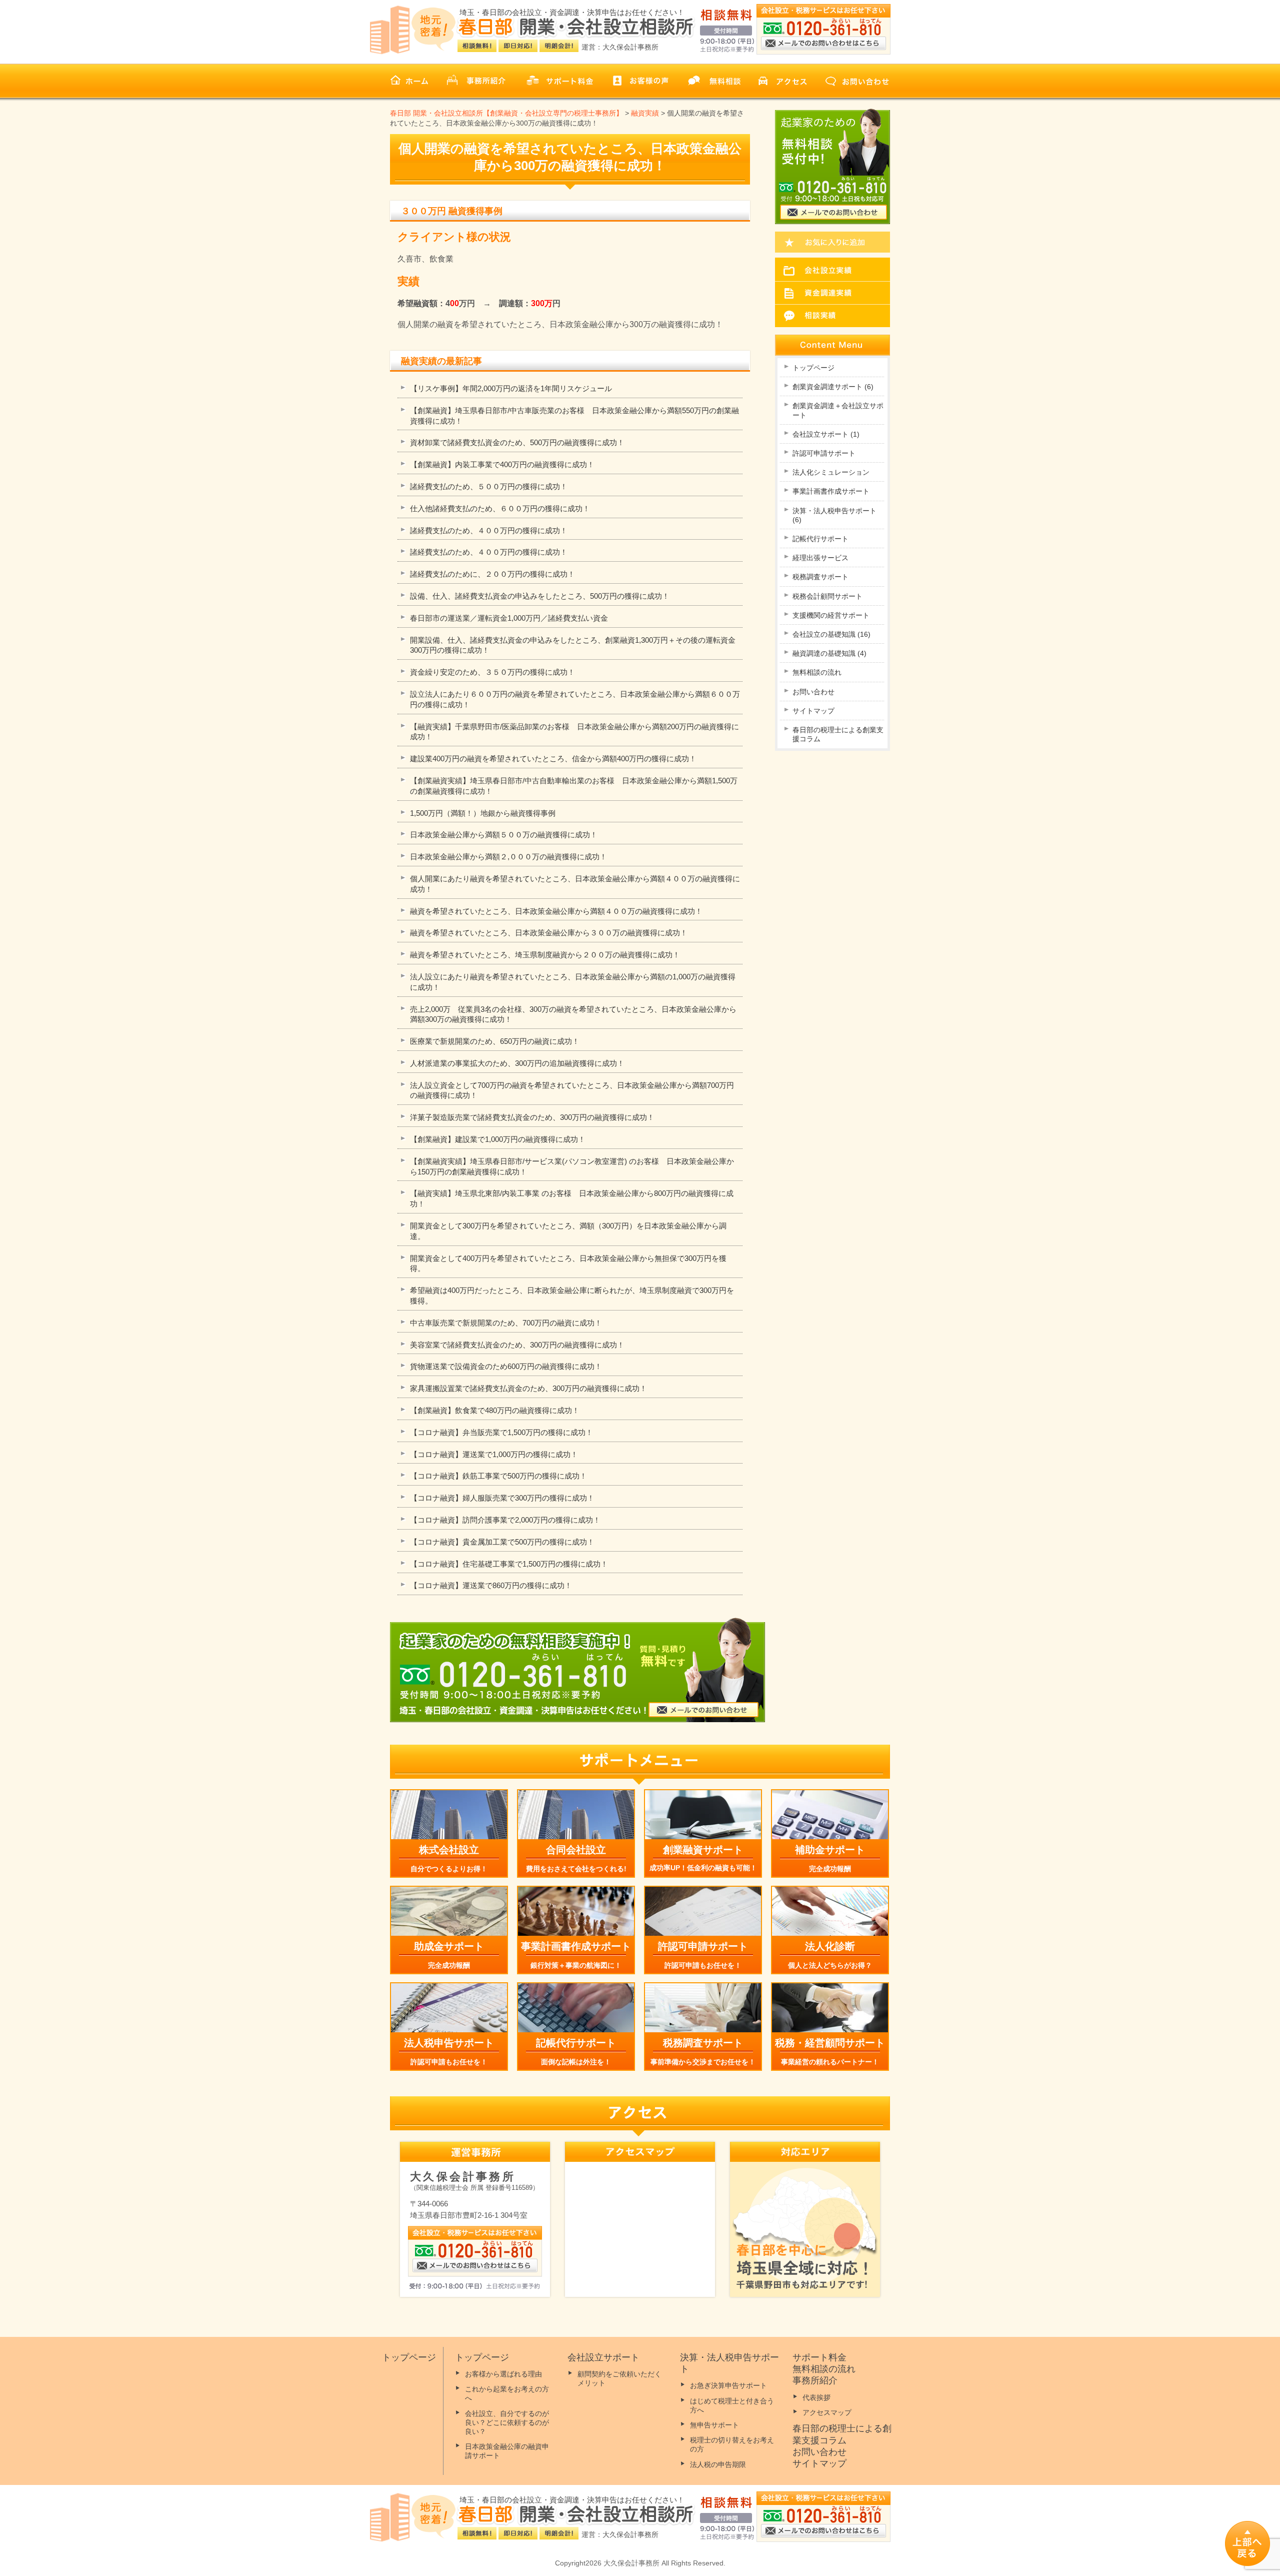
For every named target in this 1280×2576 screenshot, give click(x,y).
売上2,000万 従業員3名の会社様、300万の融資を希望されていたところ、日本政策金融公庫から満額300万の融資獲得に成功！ (573, 1014)
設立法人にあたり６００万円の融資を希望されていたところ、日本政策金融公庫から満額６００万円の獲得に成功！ (575, 699)
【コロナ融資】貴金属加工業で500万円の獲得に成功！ (502, 1542)
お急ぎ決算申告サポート (728, 2385)
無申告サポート (714, 2425)
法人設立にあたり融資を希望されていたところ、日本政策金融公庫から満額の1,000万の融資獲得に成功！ (573, 982)
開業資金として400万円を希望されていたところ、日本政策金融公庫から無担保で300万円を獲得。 (568, 1263)
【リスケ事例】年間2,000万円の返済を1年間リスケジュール (511, 388)
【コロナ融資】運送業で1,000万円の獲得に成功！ (494, 1454)
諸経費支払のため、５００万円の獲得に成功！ (489, 486)
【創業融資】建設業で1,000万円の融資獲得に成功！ (498, 1139)
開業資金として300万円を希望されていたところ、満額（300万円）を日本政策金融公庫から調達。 (568, 1231)
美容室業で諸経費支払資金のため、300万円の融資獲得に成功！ (517, 1345)
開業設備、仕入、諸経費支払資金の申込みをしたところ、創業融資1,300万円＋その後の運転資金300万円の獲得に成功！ (573, 645)
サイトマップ (813, 711)
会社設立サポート (826, 434)
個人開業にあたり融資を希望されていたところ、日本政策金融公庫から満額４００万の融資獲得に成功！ (575, 884)
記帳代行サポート (820, 539)
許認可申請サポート (824, 453)
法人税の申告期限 (718, 2464)
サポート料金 (819, 2357)
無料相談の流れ (817, 672)
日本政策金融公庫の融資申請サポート (507, 2451)
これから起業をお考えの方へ (507, 2393)
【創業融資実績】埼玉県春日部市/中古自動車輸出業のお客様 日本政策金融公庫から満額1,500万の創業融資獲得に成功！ (574, 786)
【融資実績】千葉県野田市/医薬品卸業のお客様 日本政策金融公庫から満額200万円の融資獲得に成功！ (574, 732)
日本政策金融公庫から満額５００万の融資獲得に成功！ (504, 835)
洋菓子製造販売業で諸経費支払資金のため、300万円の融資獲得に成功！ (532, 1117)
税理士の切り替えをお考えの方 (732, 2444)
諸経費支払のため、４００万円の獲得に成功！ (489, 530)
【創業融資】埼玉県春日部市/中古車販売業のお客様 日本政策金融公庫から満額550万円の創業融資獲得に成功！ (574, 416)
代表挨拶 (816, 2397)
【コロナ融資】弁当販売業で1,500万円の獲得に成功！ (501, 1432)
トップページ (813, 368)
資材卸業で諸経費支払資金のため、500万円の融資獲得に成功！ (517, 442)
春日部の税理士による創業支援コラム (838, 734)
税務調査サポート (820, 577)
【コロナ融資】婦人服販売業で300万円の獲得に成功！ (502, 1498)
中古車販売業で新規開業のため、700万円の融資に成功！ (506, 1323)
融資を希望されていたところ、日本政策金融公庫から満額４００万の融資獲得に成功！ (556, 911)
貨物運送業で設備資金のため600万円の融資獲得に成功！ (506, 1366)
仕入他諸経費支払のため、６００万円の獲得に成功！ (500, 508)
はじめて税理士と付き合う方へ (732, 2405)
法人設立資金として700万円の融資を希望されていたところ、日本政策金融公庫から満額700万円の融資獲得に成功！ (572, 1090)
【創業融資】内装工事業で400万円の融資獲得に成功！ (502, 464)
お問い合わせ (813, 692)
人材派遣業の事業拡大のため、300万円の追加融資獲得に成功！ (517, 1063)
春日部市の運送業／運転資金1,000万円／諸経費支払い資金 (509, 618)
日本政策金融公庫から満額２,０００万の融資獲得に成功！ (508, 857)
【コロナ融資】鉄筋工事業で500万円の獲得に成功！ (498, 1476)
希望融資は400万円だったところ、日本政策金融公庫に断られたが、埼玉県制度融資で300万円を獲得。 (572, 1296)
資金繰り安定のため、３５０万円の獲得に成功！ (492, 672)
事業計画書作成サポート (831, 491)
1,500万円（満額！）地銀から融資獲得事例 (483, 813)
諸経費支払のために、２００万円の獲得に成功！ (492, 574)
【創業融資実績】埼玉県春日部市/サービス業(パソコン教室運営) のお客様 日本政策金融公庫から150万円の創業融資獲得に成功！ (572, 1166)
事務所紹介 (815, 2380)
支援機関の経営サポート (831, 615)
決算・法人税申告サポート (834, 515)
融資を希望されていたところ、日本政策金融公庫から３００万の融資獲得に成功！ (549, 933)
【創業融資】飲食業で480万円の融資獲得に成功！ (495, 1410)
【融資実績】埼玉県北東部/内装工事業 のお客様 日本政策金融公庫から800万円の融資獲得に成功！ (572, 1198)
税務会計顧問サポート (827, 596)
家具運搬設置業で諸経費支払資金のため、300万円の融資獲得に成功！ (528, 1388)
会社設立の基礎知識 (831, 634)
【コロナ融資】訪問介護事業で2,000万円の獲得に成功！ (505, 1520)
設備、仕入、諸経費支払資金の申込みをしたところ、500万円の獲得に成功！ (540, 596)
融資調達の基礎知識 (829, 653)
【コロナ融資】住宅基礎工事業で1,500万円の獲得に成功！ (509, 1564)
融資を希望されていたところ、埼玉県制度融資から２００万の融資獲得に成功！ (545, 955)
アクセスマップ (827, 2412)
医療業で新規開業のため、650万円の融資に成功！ (495, 1041)
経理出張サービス (820, 558)
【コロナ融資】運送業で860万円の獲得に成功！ (491, 1585)
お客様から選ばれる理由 (503, 2374)
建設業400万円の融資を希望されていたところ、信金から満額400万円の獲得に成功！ (553, 759)
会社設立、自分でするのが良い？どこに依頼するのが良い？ (507, 2422)
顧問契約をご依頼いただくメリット (619, 2378)
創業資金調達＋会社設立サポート (838, 410)
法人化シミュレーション (831, 472)
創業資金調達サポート (833, 387)
